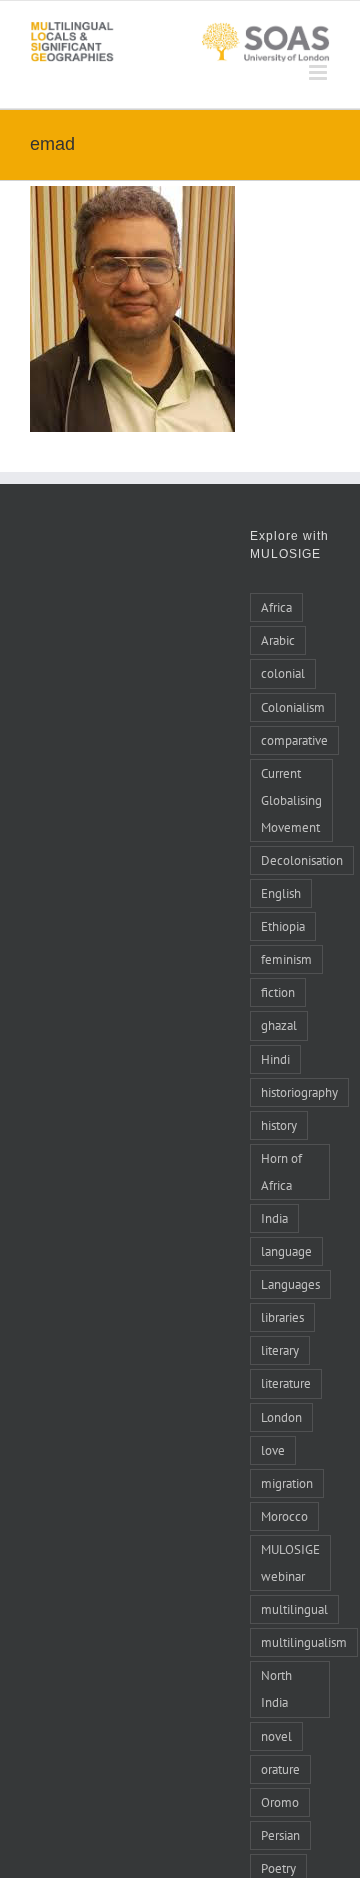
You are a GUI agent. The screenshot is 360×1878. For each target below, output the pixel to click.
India (274, 1218)
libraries (282, 1317)
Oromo (280, 1802)
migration (287, 1483)
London (281, 1417)
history (279, 1125)
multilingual (294, 1609)
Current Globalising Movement (291, 800)
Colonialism (293, 707)
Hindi (275, 1059)
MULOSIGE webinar (290, 1562)
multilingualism (304, 1642)
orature (280, 1769)
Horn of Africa (281, 1171)
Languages (290, 1284)
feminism (286, 959)
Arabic (278, 640)
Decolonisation (302, 860)
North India (276, 1688)
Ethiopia (283, 926)
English (281, 893)
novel (276, 1736)
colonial (283, 673)
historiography (299, 1092)
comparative (294, 740)
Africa (276, 607)
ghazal (279, 1025)
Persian (280, 1835)
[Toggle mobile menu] (319, 72)
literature (286, 1383)
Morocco (284, 1516)
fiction (278, 992)
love (273, 1450)
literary (280, 1350)
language (286, 1251)
